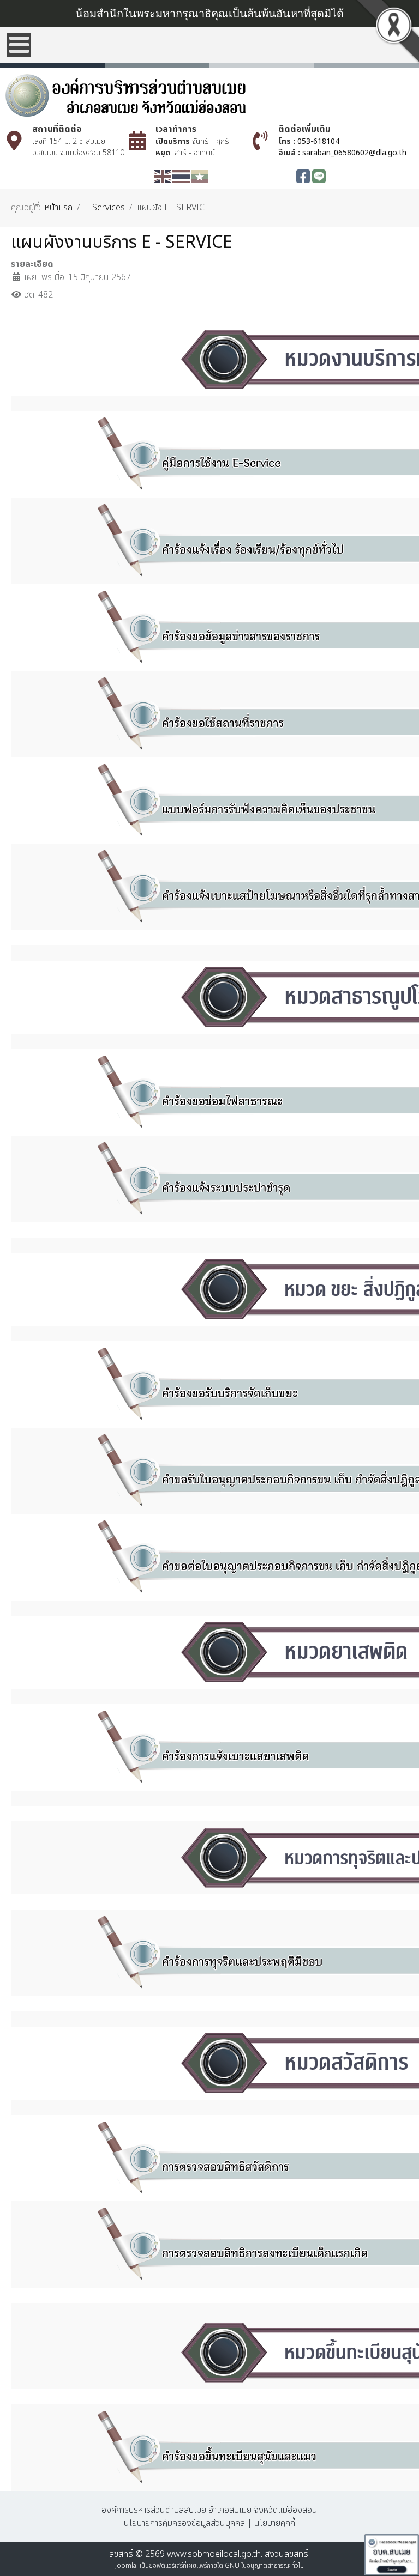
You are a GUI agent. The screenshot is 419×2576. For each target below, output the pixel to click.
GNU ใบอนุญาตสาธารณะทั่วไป (264, 2566)
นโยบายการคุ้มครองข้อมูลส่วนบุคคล (184, 2523)
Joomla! (127, 2566)
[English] (163, 176)
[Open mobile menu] (19, 45)
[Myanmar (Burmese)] (200, 176)
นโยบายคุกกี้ (275, 2523)
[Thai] (182, 176)
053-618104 (318, 141)
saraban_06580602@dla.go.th (354, 153)
